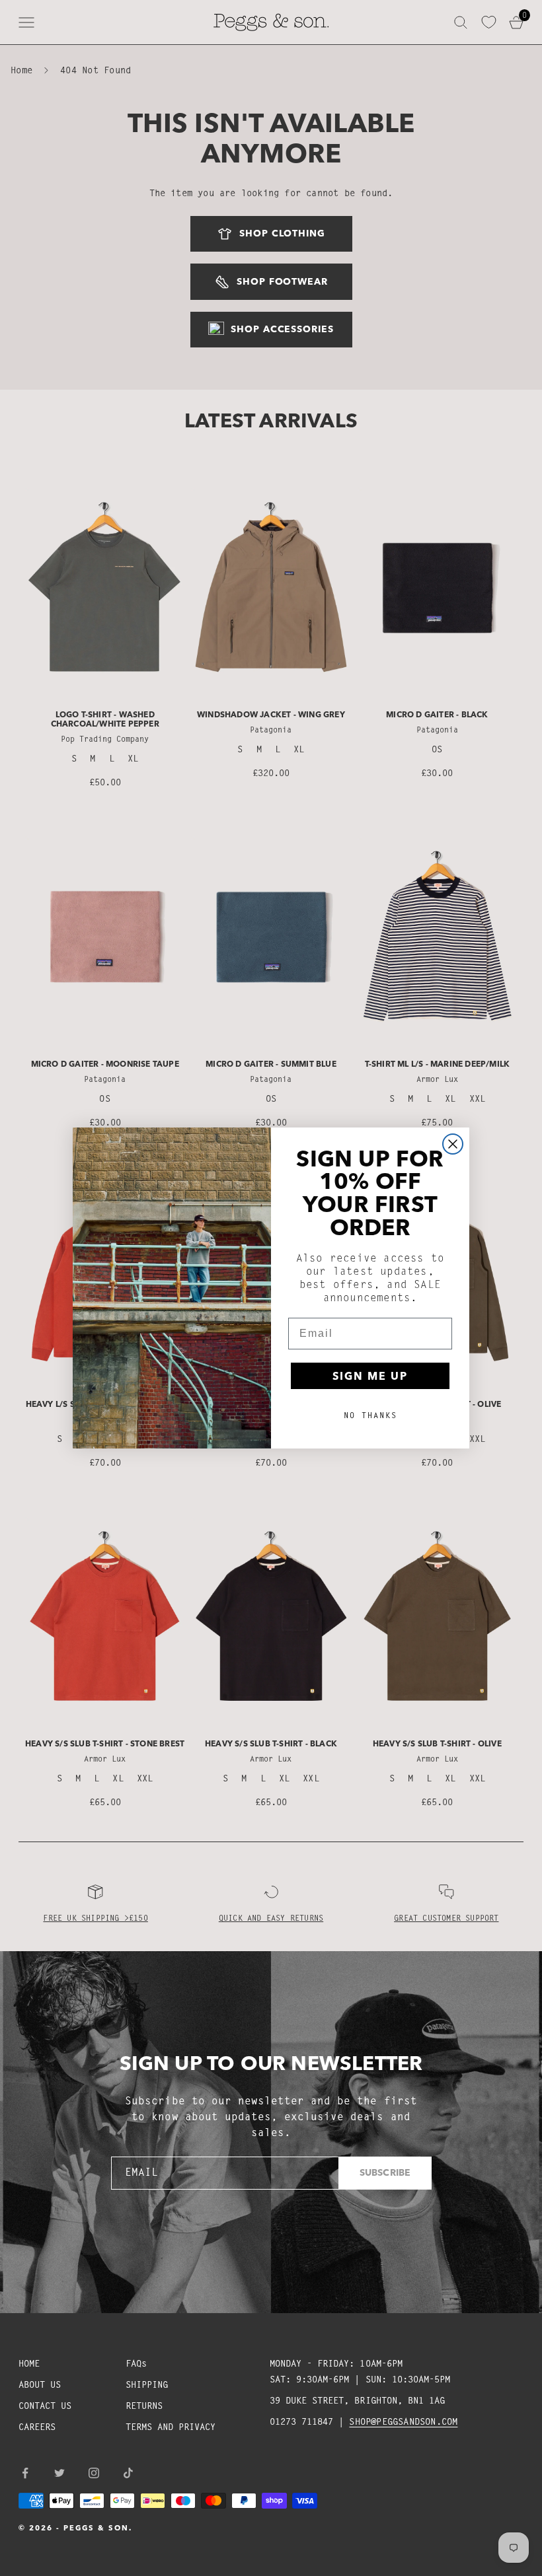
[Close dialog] (453, 1144)
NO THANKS (370, 1415)
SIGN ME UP (370, 1376)
